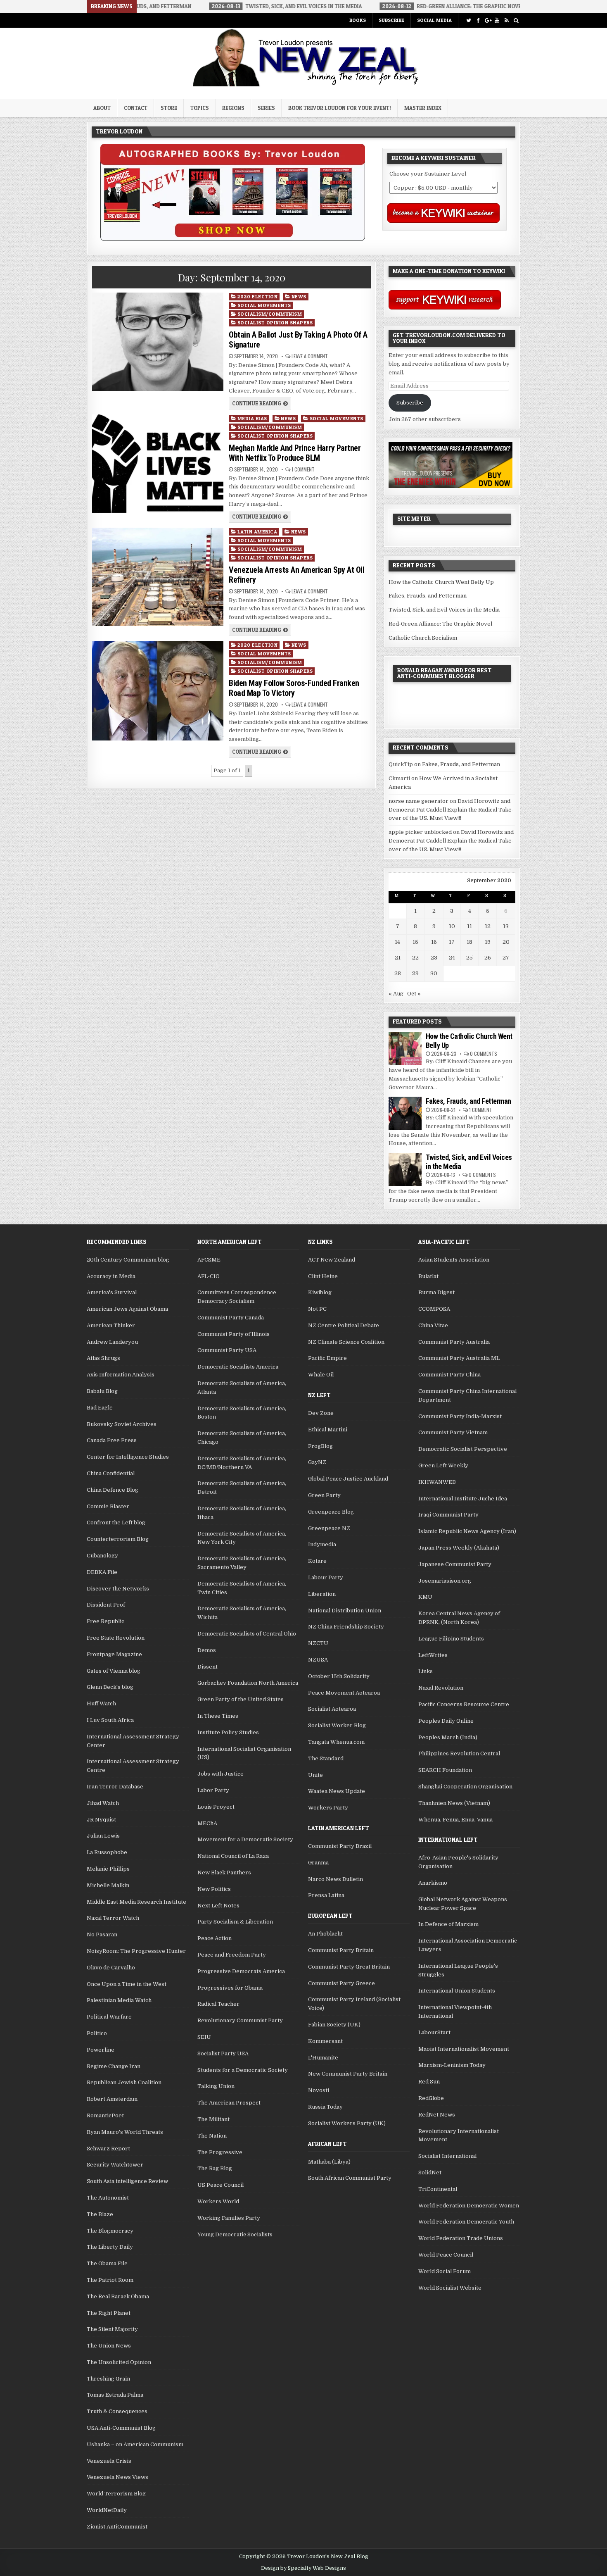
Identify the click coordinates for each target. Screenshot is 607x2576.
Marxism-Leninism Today (452, 2065)
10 (452, 926)
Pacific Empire (327, 1358)
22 (415, 958)
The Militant (213, 2119)
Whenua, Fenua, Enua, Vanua (455, 1820)
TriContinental (438, 2189)
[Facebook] (478, 20)
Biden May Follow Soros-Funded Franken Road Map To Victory (294, 688)
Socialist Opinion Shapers (275, 323)
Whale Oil (321, 1375)
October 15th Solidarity (339, 1676)
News (299, 296)
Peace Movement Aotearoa (344, 1693)
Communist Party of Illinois (234, 1334)
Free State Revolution (116, 1638)
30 (434, 973)
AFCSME (209, 1260)
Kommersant (325, 2041)
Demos (207, 1650)
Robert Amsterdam (112, 2099)
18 (469, 942)
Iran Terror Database (115, 1787)
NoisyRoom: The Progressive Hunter (136, 1951)
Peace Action (215, 1938)
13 (506, 926)
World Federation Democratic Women (469, 2206)
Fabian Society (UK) (334, 2025)
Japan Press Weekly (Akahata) (459, 1548)
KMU (425, 1597)
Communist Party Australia (454, 1342)
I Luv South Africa (110, 1720)
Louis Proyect (216, 1807)
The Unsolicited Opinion (119, 2362)
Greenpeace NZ (329, 1528)
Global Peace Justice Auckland (348, 1479)
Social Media (434, 20)
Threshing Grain (108, 2379)
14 (397, 942)
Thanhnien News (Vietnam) (454, 1803)
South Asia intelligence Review (127, 2181)
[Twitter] (468, 20)
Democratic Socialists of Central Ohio (247, 1634)
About (102, 108)
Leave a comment (310, 356)
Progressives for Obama (230, 1988)
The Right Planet (109, 2313)
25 (469, 958)
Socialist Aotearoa (332, 1709)
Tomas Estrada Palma (115, 2395)
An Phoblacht (325, 1934)
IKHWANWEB (437, 1482)
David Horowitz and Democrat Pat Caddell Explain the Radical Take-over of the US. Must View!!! (451, 810)
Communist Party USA (227, 1350)
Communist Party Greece (341, 1983)
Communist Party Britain (341, 1950)
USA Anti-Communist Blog (121, 2428)
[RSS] (506, 20)
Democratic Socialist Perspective (463, 1449)
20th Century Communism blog (128, 1260)
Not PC (317, 1309)
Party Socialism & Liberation (235, 1922)
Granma (318, 1863)
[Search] (516, 20)
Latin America (257, 532)
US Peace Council (221, 2185)
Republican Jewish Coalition (124, 2082)
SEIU (204, 2037)
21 (398, 958)
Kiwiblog (320, 1292)
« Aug (396, 994)
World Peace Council (446, 2255)
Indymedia (322, 1544)
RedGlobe (431, 2098)
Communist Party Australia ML (459, 1358)
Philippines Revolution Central (459, 1753)
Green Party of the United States (241, 1699)
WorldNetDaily (107, 2510)
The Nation (212, 2136)
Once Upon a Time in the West (127, 1984)
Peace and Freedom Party (232, 1955)
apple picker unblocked (420, 832)
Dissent (207, 1667)
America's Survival (112, 1292)
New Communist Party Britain (348, 2074)
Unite (315, 1775)
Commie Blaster (108, 1506)
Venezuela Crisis (109, 2461)
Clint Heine (323, 1276)
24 (452, 958)
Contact (136, 108)
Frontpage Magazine (114, 1654)
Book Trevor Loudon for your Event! (340, 108)
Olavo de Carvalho (111, 1968)
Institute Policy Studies (228, 1732)
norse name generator (418, 801)
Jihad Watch (103, 1803)
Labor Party (213, 1790)
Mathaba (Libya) (329, 2162)
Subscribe (391, 20)
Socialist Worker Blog (337, 1725)
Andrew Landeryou (112, 1342)
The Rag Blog (215, 2168)
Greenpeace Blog (331, 1512)
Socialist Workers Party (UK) (347, 2123)
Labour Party (326, 1577)
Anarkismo (433, 1883)
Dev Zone (321, 1413)
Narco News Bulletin (336, 1879)
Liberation (322, 1594)
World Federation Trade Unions (461, 2238)
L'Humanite (323, 2058)
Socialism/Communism (270, 314)
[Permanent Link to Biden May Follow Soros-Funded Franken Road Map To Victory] (158, 691)
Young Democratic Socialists (235, 2234)
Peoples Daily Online (446, 1721)
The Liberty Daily (110, 2247)
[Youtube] (497, 20)
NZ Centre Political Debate (344, 1325)
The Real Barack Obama (118, 2296)
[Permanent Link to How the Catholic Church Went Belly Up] (405, 1048)
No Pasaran (102, 1934)
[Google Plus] (487, 20)
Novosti (319, 2090)
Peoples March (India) (448, 1737)
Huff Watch (101, 1703)
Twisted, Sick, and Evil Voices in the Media (444, 610)
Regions (233, 108)
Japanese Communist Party (455, 1564)
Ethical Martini (328, 1430)
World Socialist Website (450, 2288)
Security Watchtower (115, 2165)
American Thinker (111, 1325)
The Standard (326, 1758)
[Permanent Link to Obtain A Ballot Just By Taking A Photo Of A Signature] (158, 342)
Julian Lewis (103, 1836)
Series (266, 108)
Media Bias (252, 418)
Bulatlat (428, 1276)
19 (488, 942)
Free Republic (106, 1621)
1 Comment (303, 469)
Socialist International (447, 2156)
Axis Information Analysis (121, 1375)
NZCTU (318, 1643)
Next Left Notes (218, 1906)
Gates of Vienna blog (114, 1671)
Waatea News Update (337, 1791)
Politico (97, 2033)
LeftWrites (433, 1655)
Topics (200, 108)
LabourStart (434, 2032)
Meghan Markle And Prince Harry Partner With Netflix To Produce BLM (295, 453)
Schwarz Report (108, 2149)
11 (469, 926)
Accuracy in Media (111, 1276)
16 (434, 942)
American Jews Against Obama (127, 1309)
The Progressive (220, 2152)
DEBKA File (102, 1572)
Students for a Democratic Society (243, 2070)
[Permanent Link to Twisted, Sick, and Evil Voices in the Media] (405, 1169)
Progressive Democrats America (241, 1971)
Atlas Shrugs (103, 1358)
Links (426, 1671)
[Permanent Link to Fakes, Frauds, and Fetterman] (405, 1113)
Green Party (324, 1495)
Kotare (317, 1561)
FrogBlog (320, 1446)
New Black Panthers (224, 1872)
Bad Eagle (100, 1408)
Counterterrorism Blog (118, 1539)
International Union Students (457, 1991)
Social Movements (264, 305)
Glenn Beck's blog (110, 1687)
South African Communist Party (350, 2178)
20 (506, 942)
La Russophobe (107, 1852)
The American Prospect (229, 2103)
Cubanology (102, 1556)
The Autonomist (108, 2198)
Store (169, 108)
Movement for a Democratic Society (245, 1839)
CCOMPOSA (434, 1309)
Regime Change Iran (114, 2066)
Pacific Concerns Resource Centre (464, 1704)
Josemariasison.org (445, 1581)
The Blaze (100, 2214)
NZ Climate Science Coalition (346, 1342)
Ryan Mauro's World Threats (125, 2132)
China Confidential (111, 1473)
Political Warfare (109, 2017)
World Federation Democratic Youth (466, 2222)
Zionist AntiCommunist (117, 2527)
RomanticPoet (105, 2115)
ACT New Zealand (332, 1260)
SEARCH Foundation (445, 1770)
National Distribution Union (345, 1611)
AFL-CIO (209, 1276)
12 (488, 926)
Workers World (218, 2201)
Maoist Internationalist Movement (464, 2049)
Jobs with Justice (221, 1774)
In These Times (218, 1716)
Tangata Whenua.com (336, 1742)
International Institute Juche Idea (463, 1499)
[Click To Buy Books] (233, 239)
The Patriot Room (110, 2280)
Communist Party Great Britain (349, 1967)
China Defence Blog (113, 1490)
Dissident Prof (106, 1605)
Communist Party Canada (231, 1318)
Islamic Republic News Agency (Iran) (467, 1531)
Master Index (423, 108)
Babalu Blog (102, 1391)
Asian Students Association (454, 1260)
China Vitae (433, 1325)
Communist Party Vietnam (453, 1432)
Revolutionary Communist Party (240, 2020)
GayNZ (317, 1462)
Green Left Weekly (443, 1465)
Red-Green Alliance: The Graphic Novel (440, 624)
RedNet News (437, 2115)
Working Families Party (229, 2218)
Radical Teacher (218, 2004)
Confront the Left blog (116, 1523)
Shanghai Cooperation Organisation (465, 1787)
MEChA (207, 1823)
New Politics (214, 1889)
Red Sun (429, 2082)
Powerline (101, 2050)
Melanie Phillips (108, 1869)
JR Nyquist (101, 1820)
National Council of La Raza (233, 1856)
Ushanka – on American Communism (135, 2444)
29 (415, 973)
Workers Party (328, 1808)
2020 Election (258, 296)
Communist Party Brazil (340, 1846)
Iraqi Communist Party (448, 1515)
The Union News (109, 2346)
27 (506, 958)
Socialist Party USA (223, 2053)
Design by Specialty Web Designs (303, 2568)
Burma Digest (436, 1292)
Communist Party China (449, 1375)
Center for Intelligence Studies (128, 1457)
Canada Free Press (112, 1440)
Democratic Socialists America (238, 1367)
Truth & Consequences (117, 2411)
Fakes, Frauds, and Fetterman (428, 596)
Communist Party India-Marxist (460, 1416)
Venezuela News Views (117, 2477)
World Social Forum (445, 2271)
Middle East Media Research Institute (136, 1902)
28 (398, 973)
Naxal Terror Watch (113, 1918)
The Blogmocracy (110, 2231)
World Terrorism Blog (116, 2494)
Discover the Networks (118, 1589)
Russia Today (325, 2107)
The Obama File (107, 2263)
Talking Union (216, 2086)
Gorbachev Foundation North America (248, 1683)
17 (452, 942)
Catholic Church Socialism (423, 638)
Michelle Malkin (108, 1885)
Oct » (414, 994)
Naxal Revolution (441, 1688)
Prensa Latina (326, 1895)
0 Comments (484, 1053)
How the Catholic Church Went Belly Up (441, 582)
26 (488, 958)
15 (415, 942)
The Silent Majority (112, 2329)
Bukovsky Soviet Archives (122, 1424)
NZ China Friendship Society (346, 1627)
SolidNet (430, 2172)
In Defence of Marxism (448, 1924)
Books (358, 20)
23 (434, 958)
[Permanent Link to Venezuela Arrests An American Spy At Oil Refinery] (158, 577)
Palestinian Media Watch (119, 2000)
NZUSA (318, 1660)
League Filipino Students (451, 1639)
